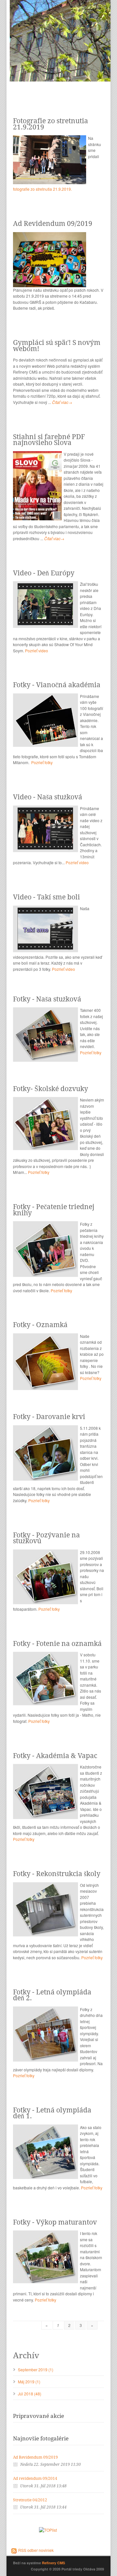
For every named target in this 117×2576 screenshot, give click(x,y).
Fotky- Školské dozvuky (51, 1089)
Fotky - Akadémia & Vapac (55, 1756)
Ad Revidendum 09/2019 (53, 223)
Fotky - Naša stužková (47, 999)
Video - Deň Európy (44, 573)
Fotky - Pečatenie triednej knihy (54, 1210)
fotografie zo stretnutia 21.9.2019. (42, 189)
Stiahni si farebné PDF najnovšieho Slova (49, 440)
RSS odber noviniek (36, 2550)
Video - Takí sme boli (46, 897)
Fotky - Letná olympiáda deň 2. (52, 1995)
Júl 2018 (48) (30, 2394)
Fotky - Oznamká (40, 1325)
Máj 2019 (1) (29, 2382)
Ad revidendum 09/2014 (35, 2479)
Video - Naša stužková (48, 797)
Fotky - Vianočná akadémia (57, 685)
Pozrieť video (37, 651)
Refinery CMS (53, 2563)
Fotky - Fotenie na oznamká (57, 1643)
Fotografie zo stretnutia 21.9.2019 (51, 124)
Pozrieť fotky (42, 762)
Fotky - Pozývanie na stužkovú (46, 1538)
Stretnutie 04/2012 (30, 2500)
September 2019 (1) (36, 2369)
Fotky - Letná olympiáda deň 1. (52, 2113)
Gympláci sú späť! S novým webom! (57, 346)
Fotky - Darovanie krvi (49, 1417)
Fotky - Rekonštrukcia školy (57, 1874)
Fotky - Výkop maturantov (55, 2222)
